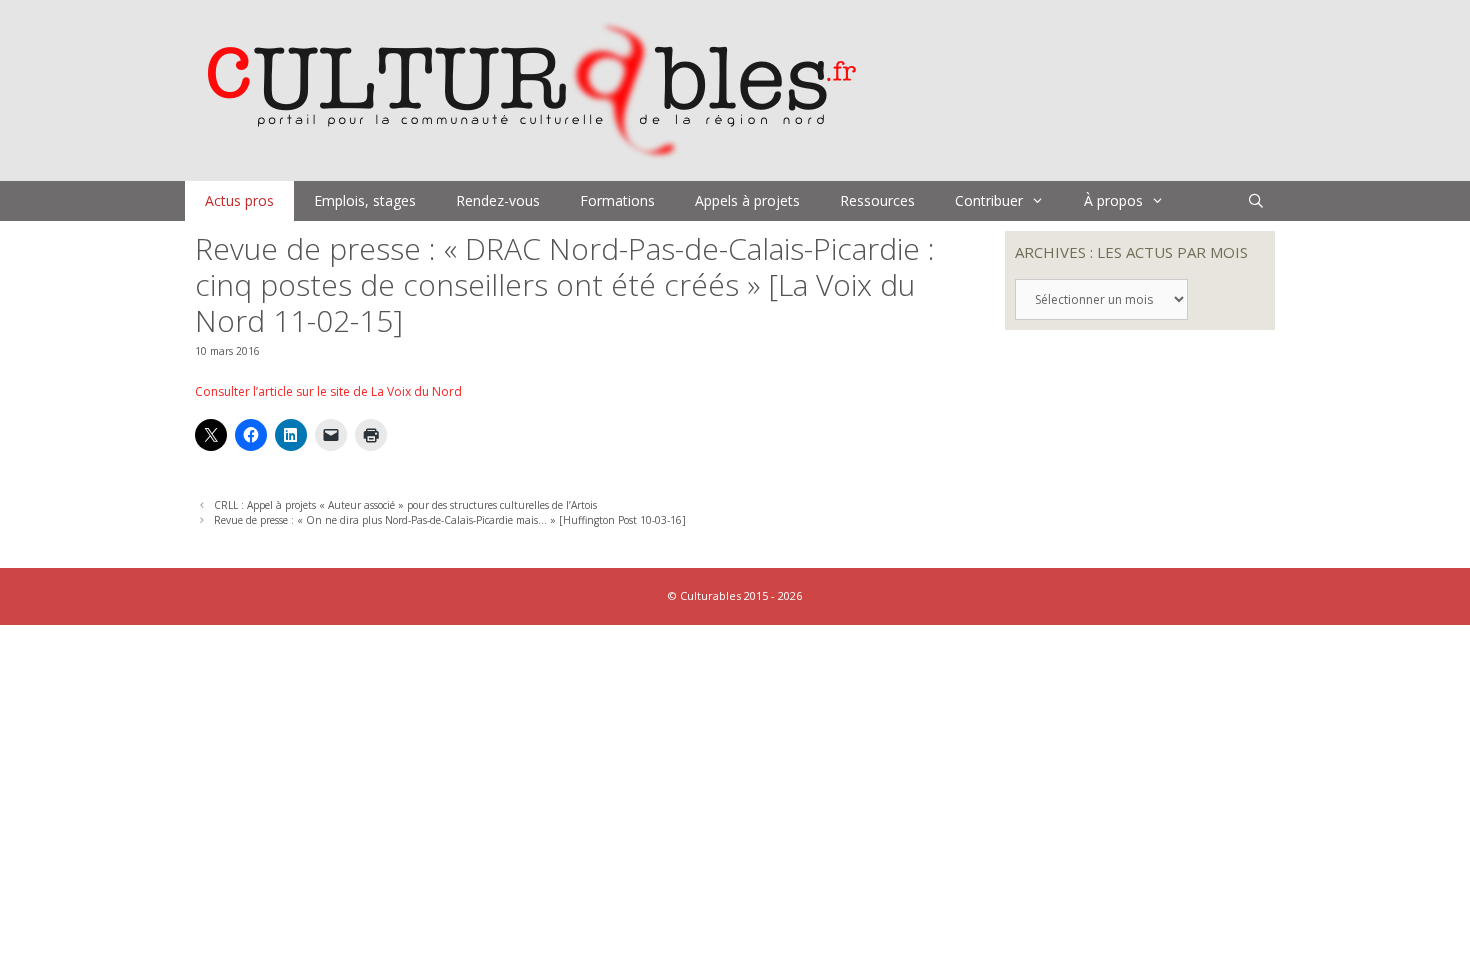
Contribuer (989, 200)
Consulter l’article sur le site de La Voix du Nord (328, 391)
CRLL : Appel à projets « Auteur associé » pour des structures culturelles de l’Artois (405, 505)
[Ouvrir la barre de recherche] (1256, 201)
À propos (1113, 200)
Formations (617, 200)
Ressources (877, 200)
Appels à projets (747, 200)
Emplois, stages (365, 200)
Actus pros (239, 200)
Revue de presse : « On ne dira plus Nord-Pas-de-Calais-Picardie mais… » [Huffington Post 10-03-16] (450, 520)
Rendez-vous (498, 200)
